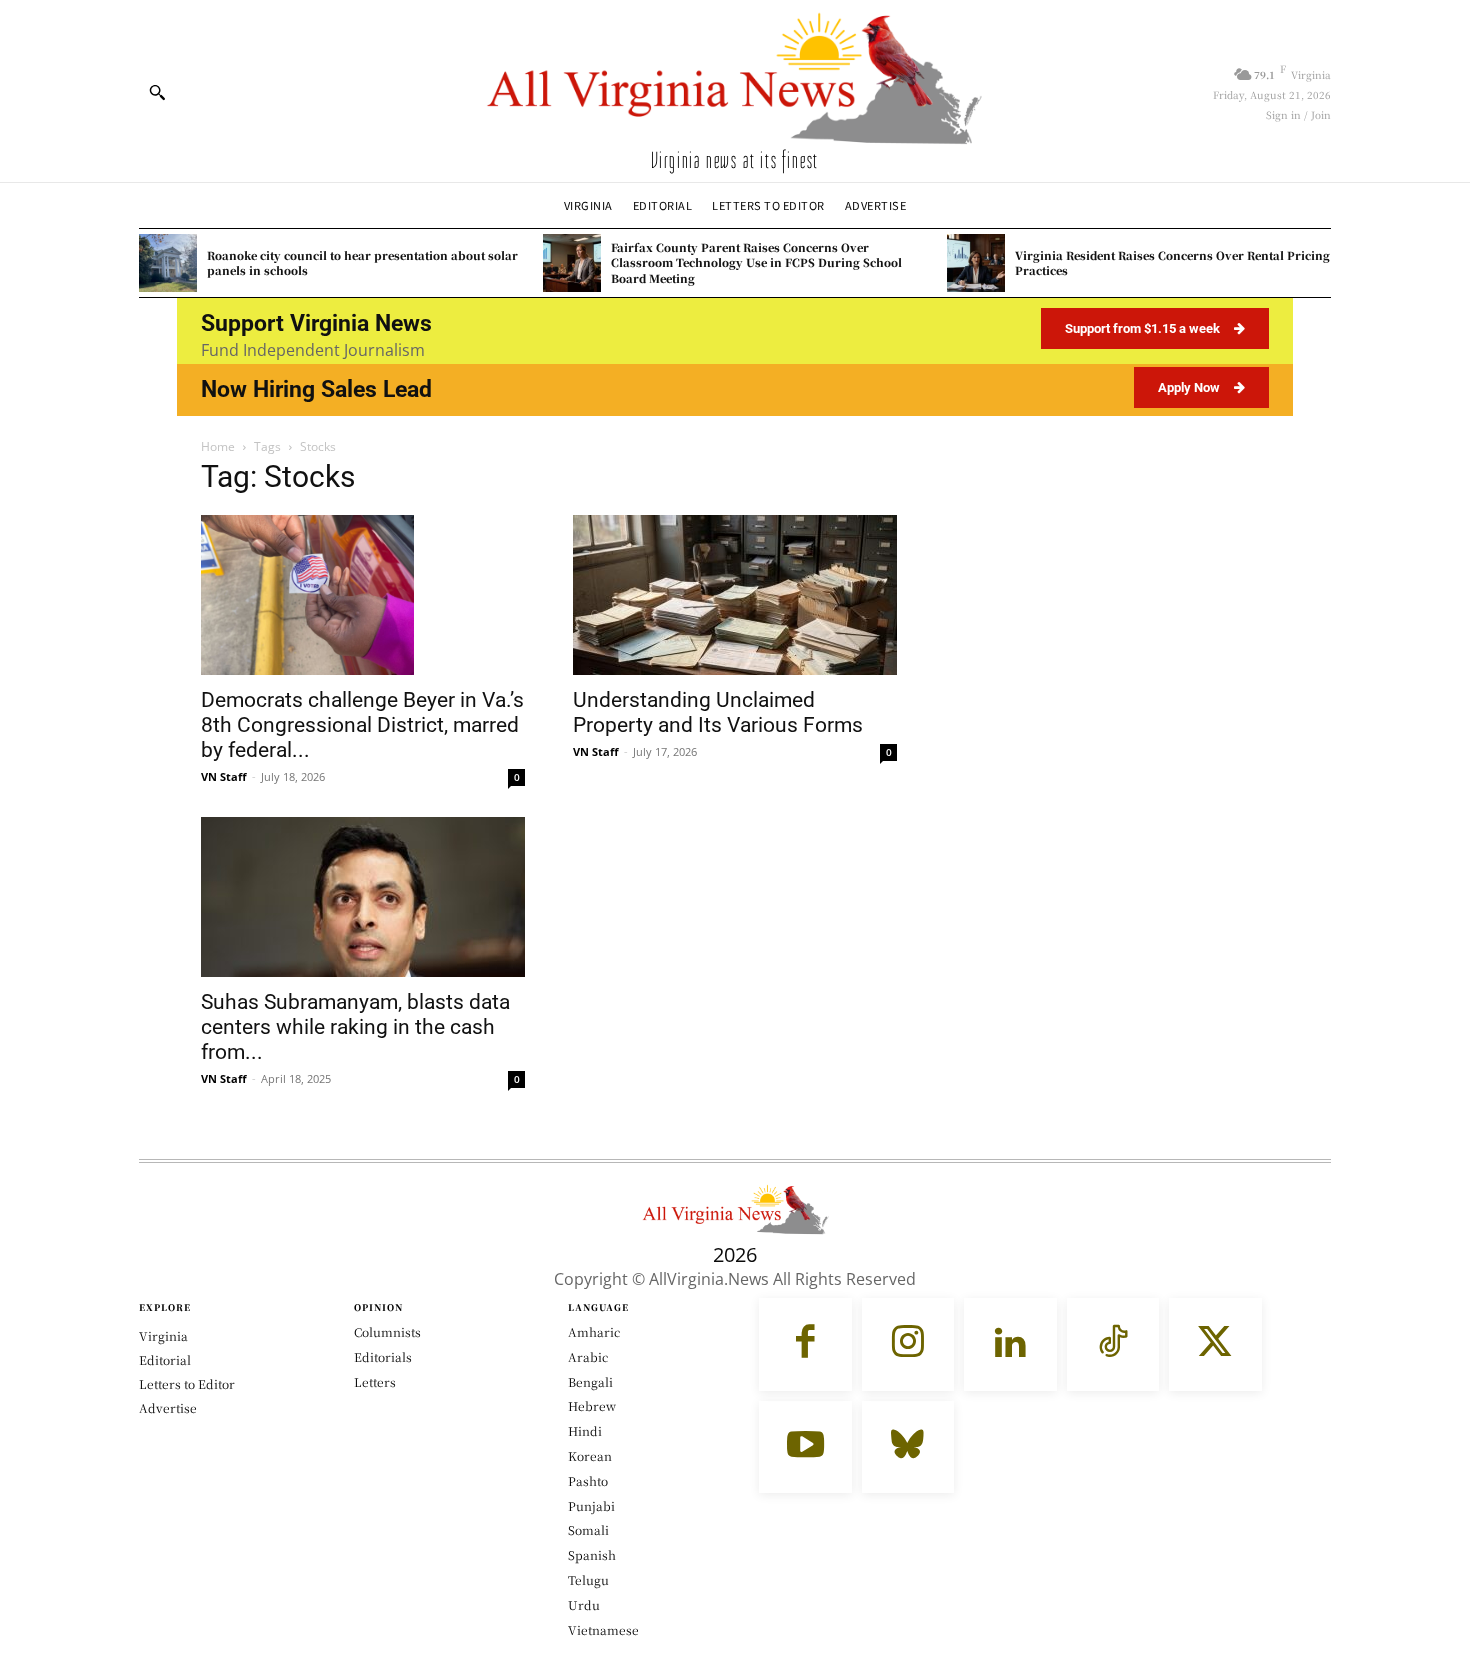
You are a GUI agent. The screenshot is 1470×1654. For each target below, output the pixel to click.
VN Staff (224, 776)
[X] (1215, 1344)
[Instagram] (908, 1344)
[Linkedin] (1010, 1344)
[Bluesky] (908, 1447)
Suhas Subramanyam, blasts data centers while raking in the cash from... (355, 1027)
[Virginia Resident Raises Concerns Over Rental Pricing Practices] (976, 263)
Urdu (584, 1604)
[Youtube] (805, 1447)
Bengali (590, 1381)
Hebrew (592, 1405)
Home (218, 446)
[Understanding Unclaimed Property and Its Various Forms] (735, 595)
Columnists (387, 1331)
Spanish (592, 1554)
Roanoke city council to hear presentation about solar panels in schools (362, 262)
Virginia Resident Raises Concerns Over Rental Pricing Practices (1172, 262)
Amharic (594, 1331)
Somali (588, 1529)
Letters (375, 1381)
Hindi (585, 1430)
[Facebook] (805, 1344)
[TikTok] (1113, 1344)
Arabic (588, 1356)
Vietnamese (603, 1629)
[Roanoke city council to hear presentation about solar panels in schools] (168, 263)
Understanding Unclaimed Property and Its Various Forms (718, 712)
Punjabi (591, 1505)
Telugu (588, 1579)
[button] (157, 92)
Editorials (383, 1356)
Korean (590, 1455)
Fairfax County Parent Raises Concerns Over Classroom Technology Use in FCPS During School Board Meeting (756, 262)
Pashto (588, 1480)
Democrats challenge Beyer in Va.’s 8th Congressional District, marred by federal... (362, 725)
